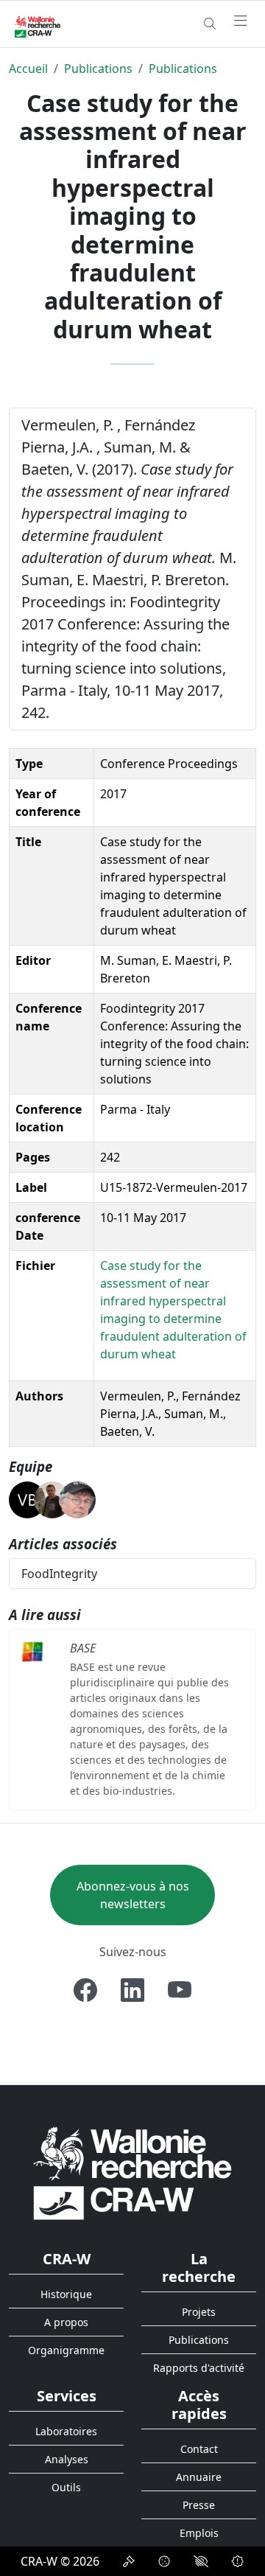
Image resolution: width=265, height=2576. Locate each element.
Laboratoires (66, 2431)
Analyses (67, 2459)
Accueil (28, 69)
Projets (199, 2312)
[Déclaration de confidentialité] (129, 2561)
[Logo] (132, 2172)
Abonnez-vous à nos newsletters (133, 1895)
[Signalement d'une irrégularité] (238, 2561)
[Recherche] (210, 24)
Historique (66, 2294)
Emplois (199, 2533)
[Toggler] (241, 21)
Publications (98, 69)
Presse (199, 2505)
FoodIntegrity (59, 1574)
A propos (66, 2322)
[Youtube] (180, 1990)
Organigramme (66, 2350)
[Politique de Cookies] (164, 2561)
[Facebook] (85, 1990)
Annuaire (199, 2477)
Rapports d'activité (199, 2368)
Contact (199, 2449)
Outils (66, 2487)
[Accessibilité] (201, 2561)
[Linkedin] (132, 1990)
